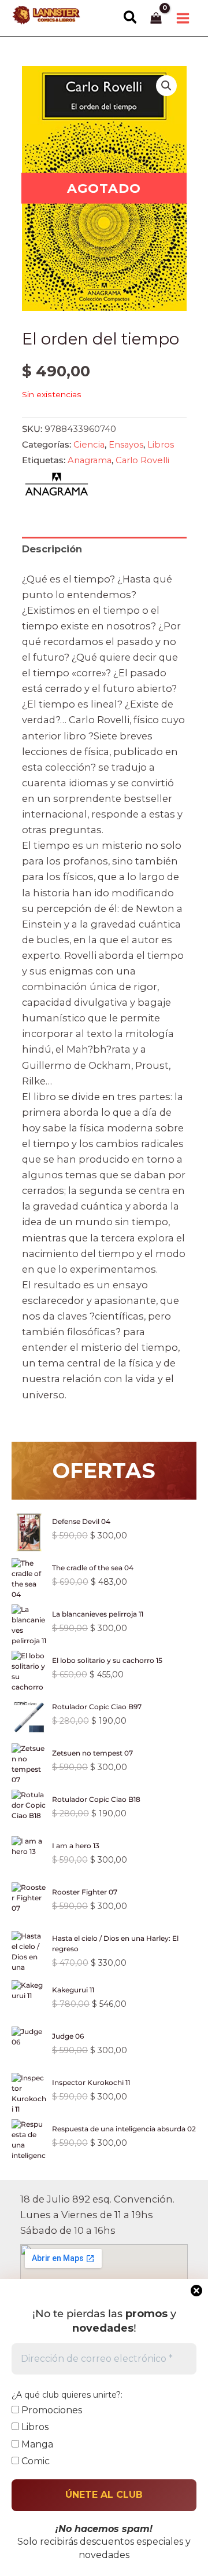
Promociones (51, 2410)
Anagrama (90, 460)
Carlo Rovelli (142, 460)
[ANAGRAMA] (57, 487)
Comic (34, 2461)
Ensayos (126, 445)
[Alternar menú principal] (183, 18)
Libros (161, 445)
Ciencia (89, 445)
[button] (131, 18)
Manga (36, 2444)
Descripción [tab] (52, 549)
